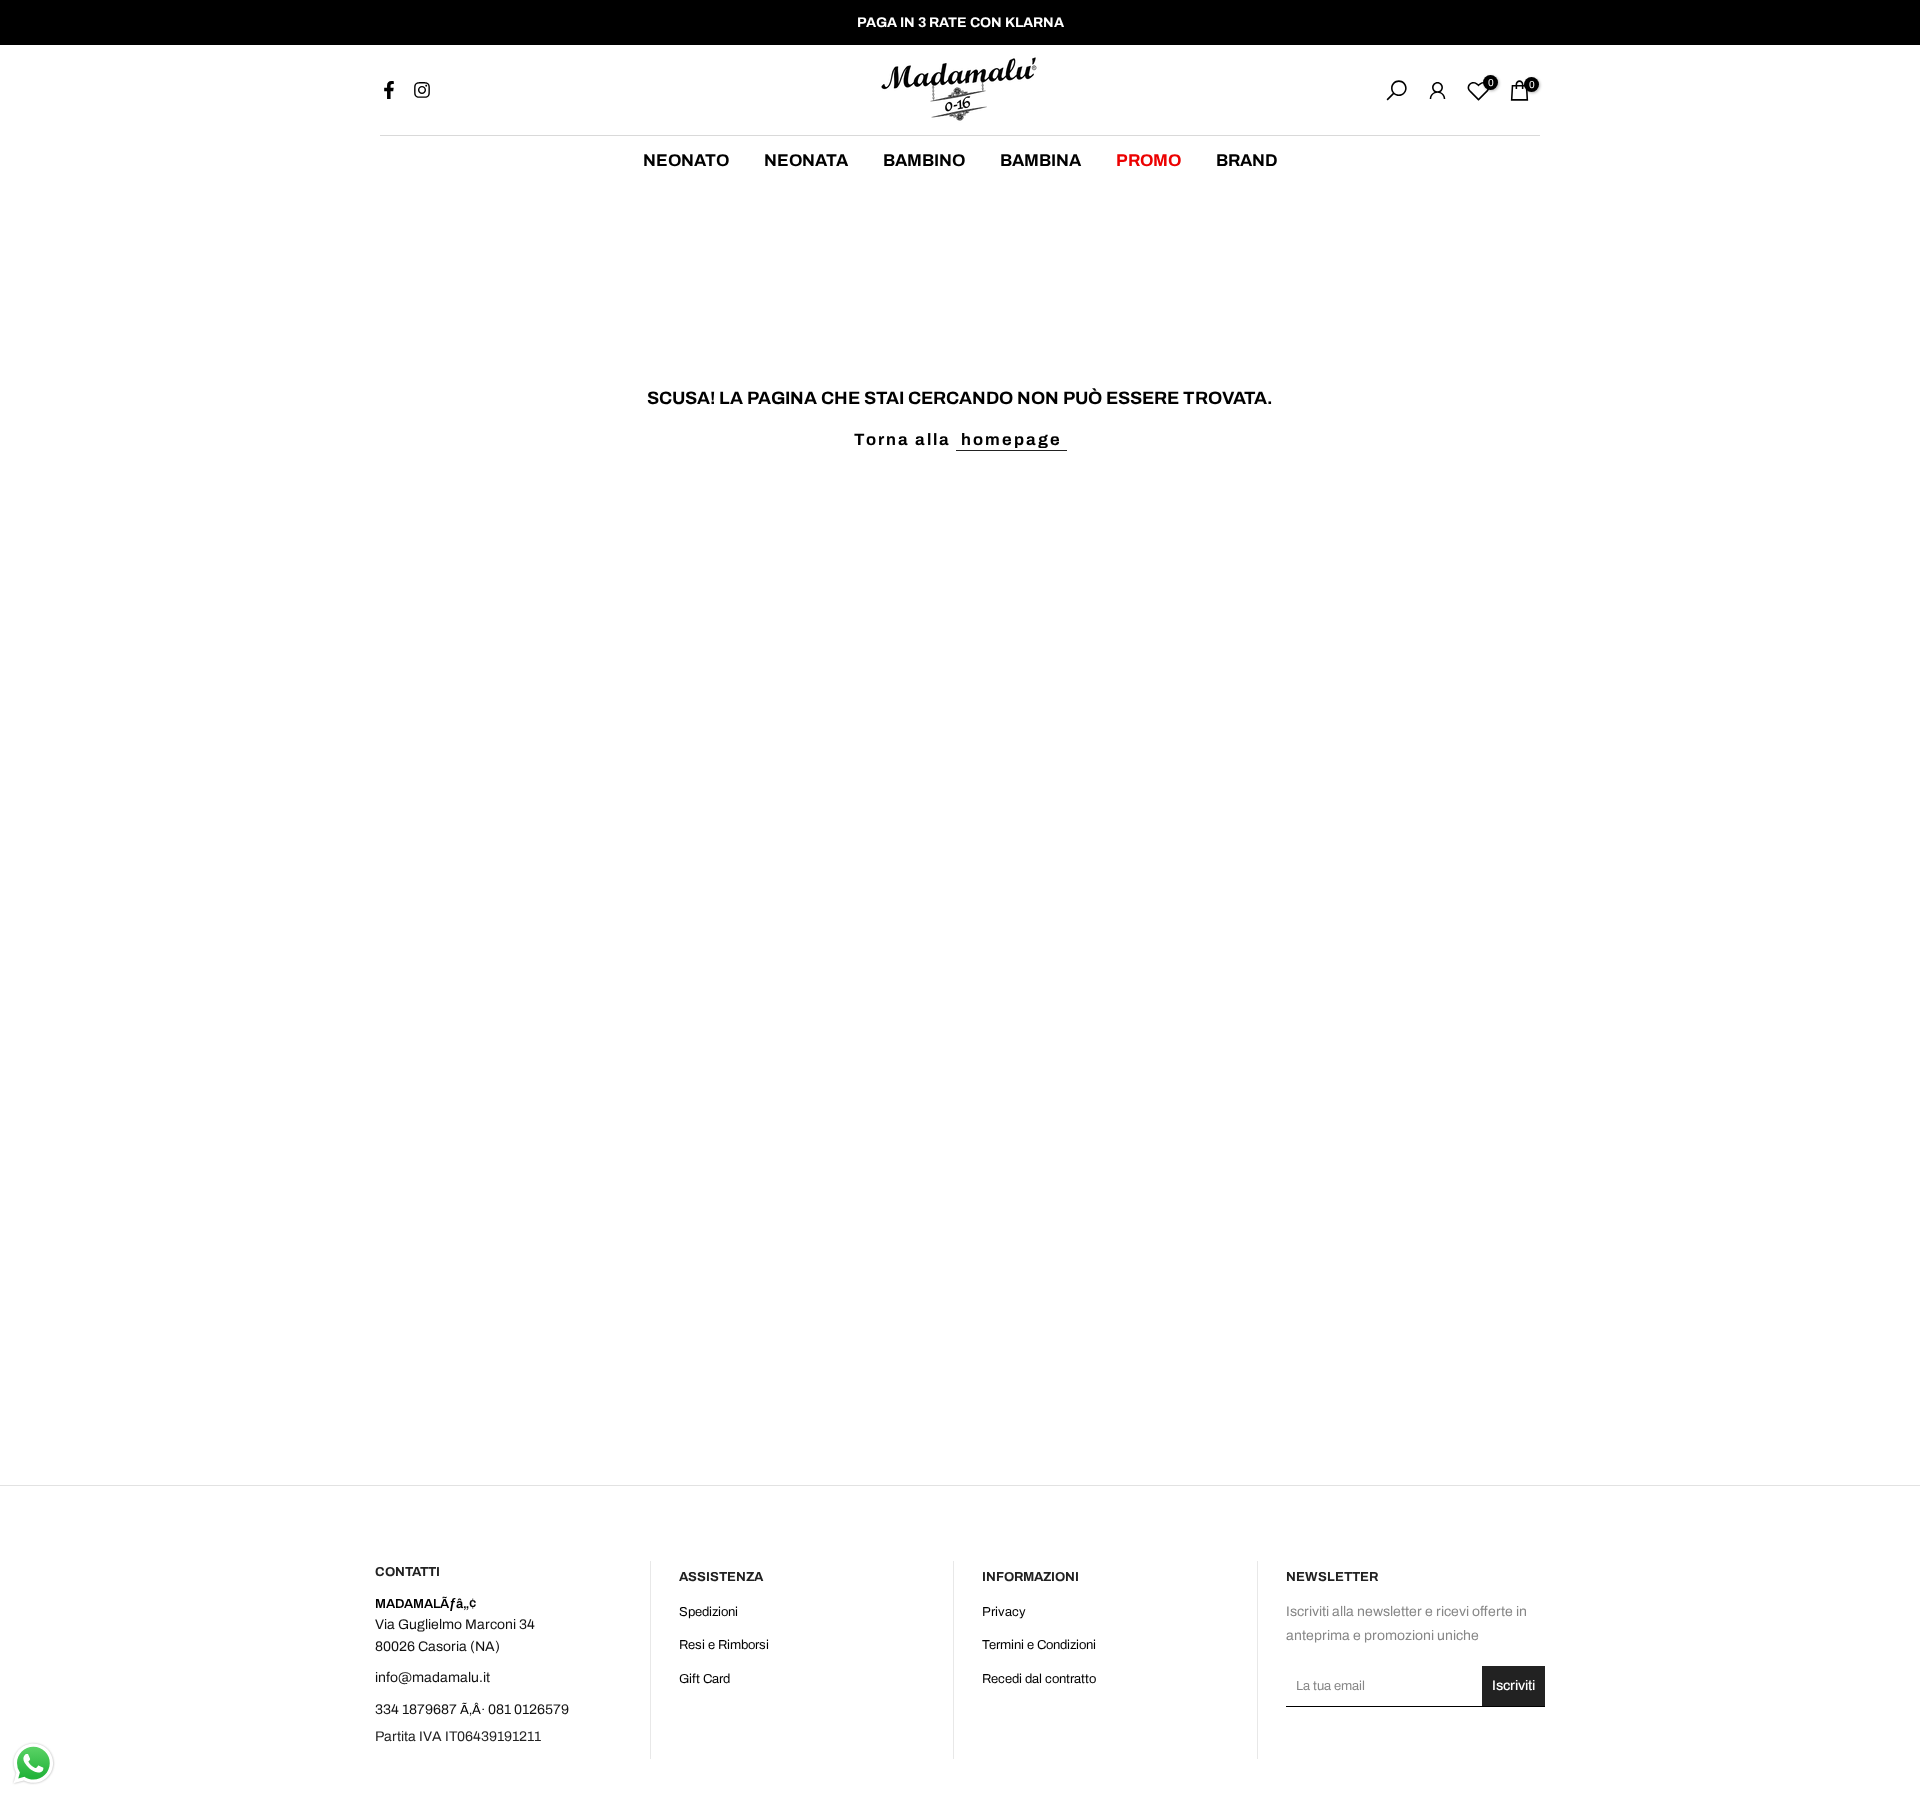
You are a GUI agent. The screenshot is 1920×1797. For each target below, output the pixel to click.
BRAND (1247, 160)
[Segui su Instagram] (422, 90)
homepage (1011, 439)
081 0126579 (528, 1709)
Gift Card (704, 1679)
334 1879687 (416, 1709)
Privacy (1004, 1612)
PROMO (1148, 160)
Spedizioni (708, 1612)
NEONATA (806, 160)
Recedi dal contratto (1039, 1679)
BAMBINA (1040, 160)
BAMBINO (924, 160)
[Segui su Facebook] (389, 90)
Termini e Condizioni (1039, 1645)
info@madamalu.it (432, 1677)
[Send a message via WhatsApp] (33, 1763)
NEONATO (686, 160)
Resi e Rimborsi (724, 1645)
